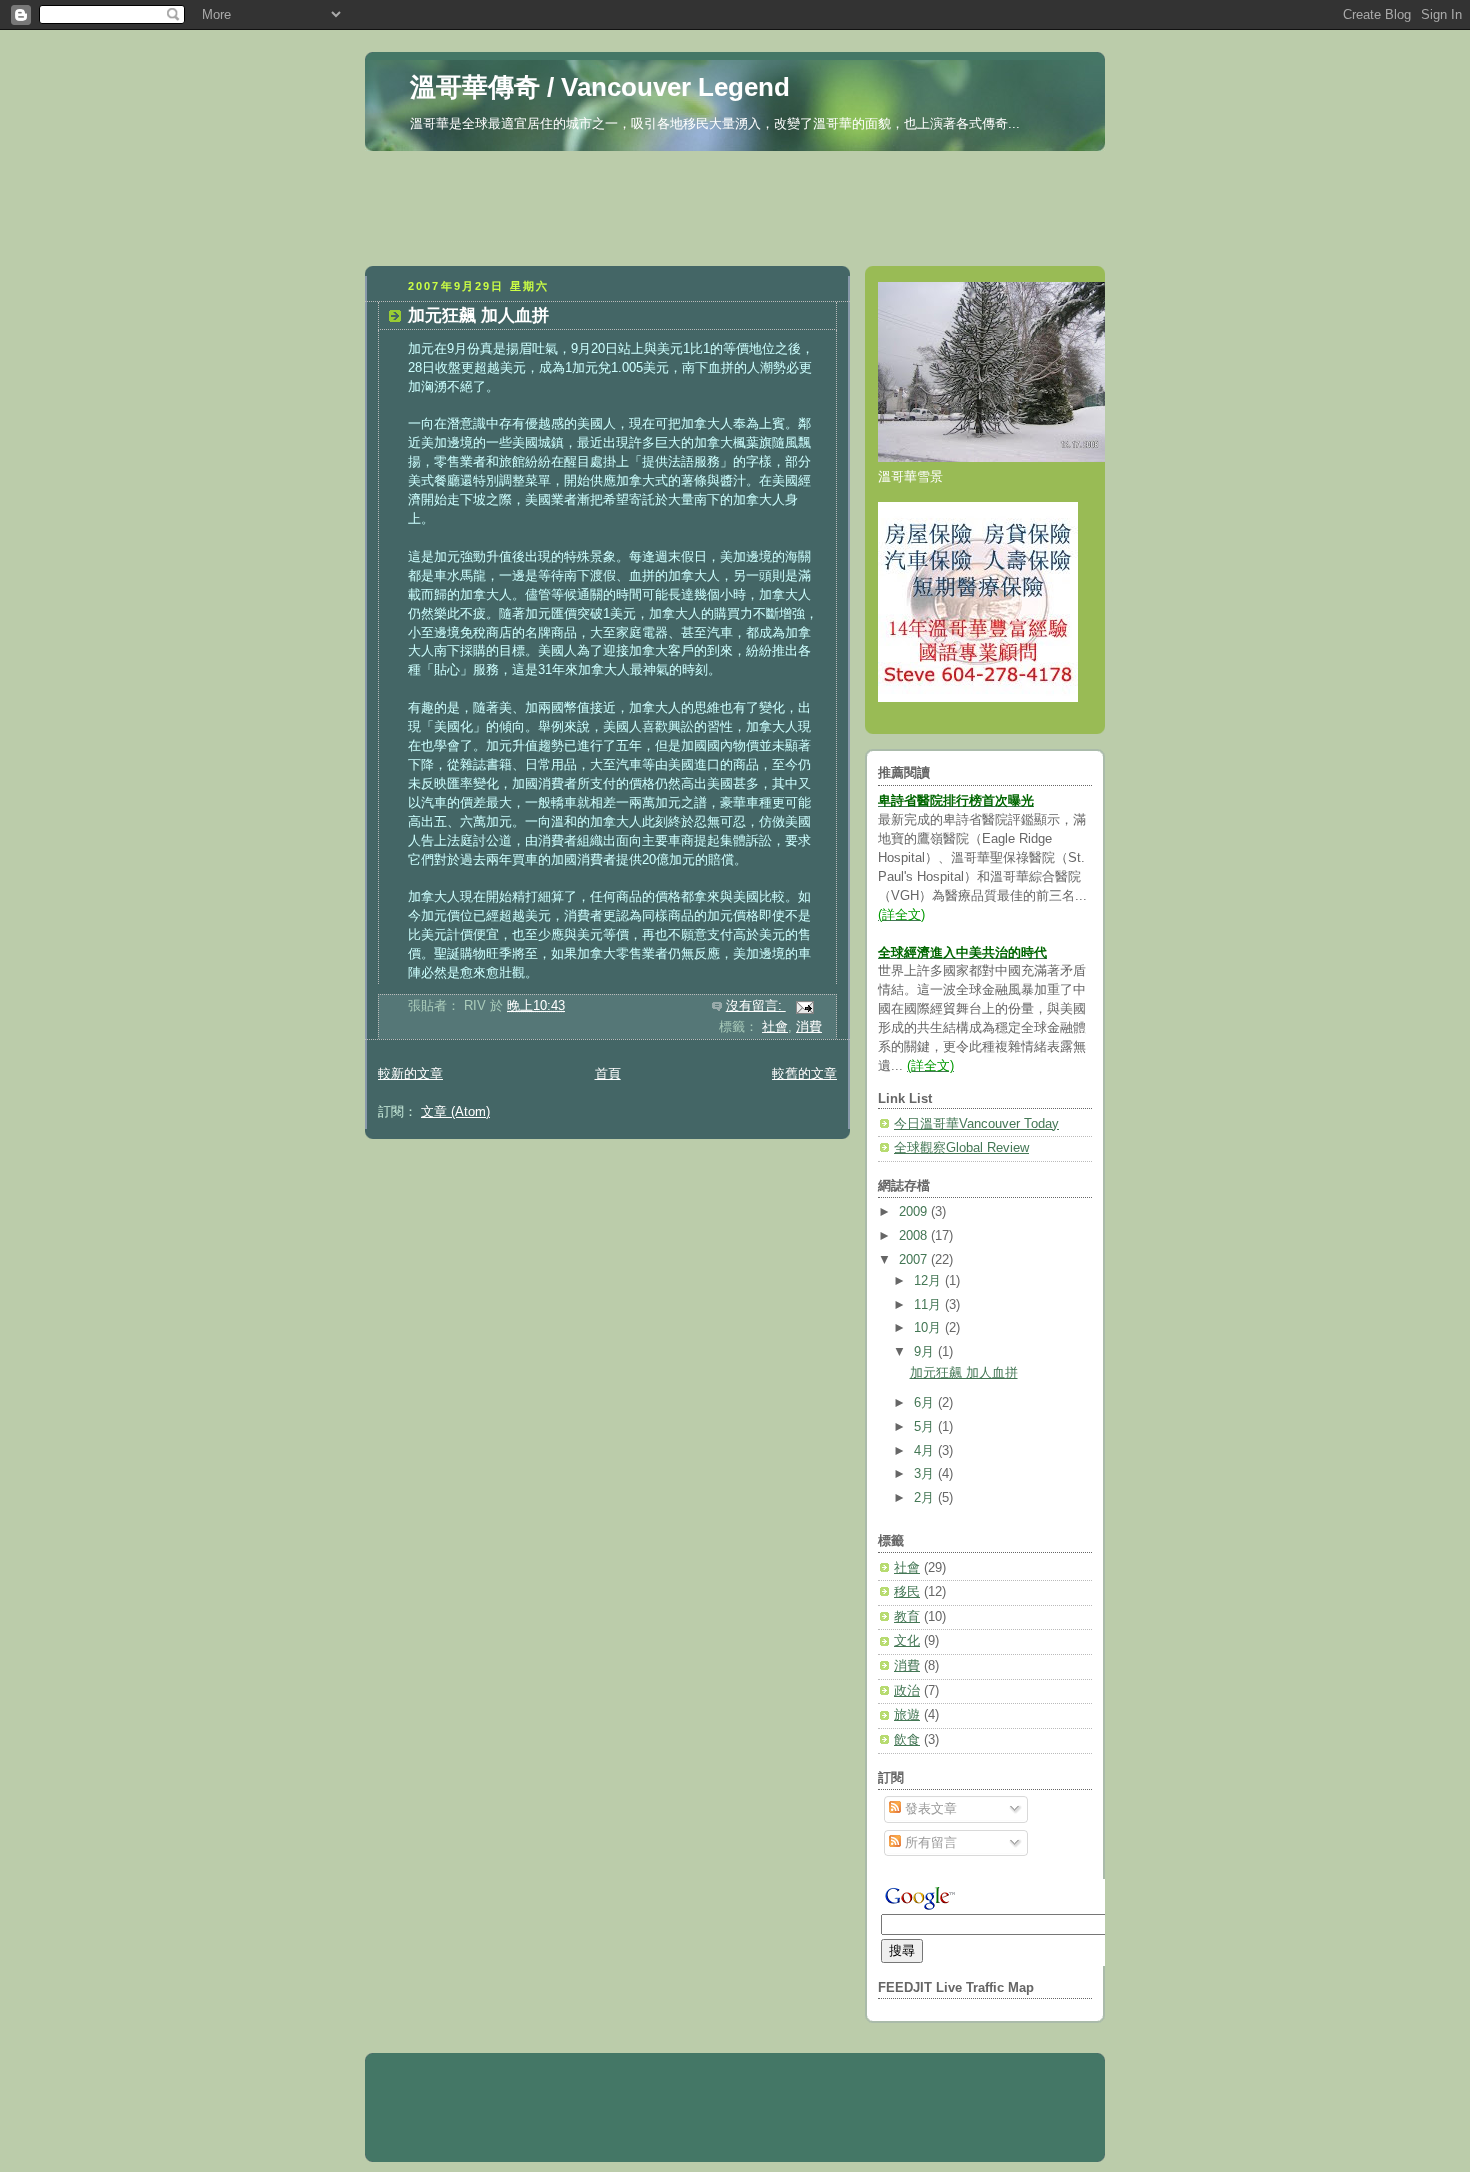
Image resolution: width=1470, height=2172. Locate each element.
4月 (926, 1451)
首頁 (608, 1074)
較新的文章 (410, 1074)
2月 (926, 1498)
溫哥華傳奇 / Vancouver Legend (600, 87)
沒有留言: (756, 1006)
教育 (907, 1617)
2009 (915, 1212)
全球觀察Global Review (961, 1148)
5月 (926, 1427)
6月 (926, 1403)
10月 (929, 1328)
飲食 (907, 1740)
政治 (907, 1691)
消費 (809, 1027)
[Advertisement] (735, 203)
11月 (929, 1305)
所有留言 (929, 1843)
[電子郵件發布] (804, 1006)
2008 (915, 1236)
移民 (907, 1592)
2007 (915, 1260)
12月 (929, 1281)
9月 (926, 1352)
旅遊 (907, 1715)
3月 (926, 1474)
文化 (907, 1641)
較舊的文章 (804, 1074)
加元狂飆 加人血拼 (478, 315)
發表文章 (929, 1809)
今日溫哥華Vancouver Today (976, 1124)
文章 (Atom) (455, 1112)
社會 (775, 1027)
